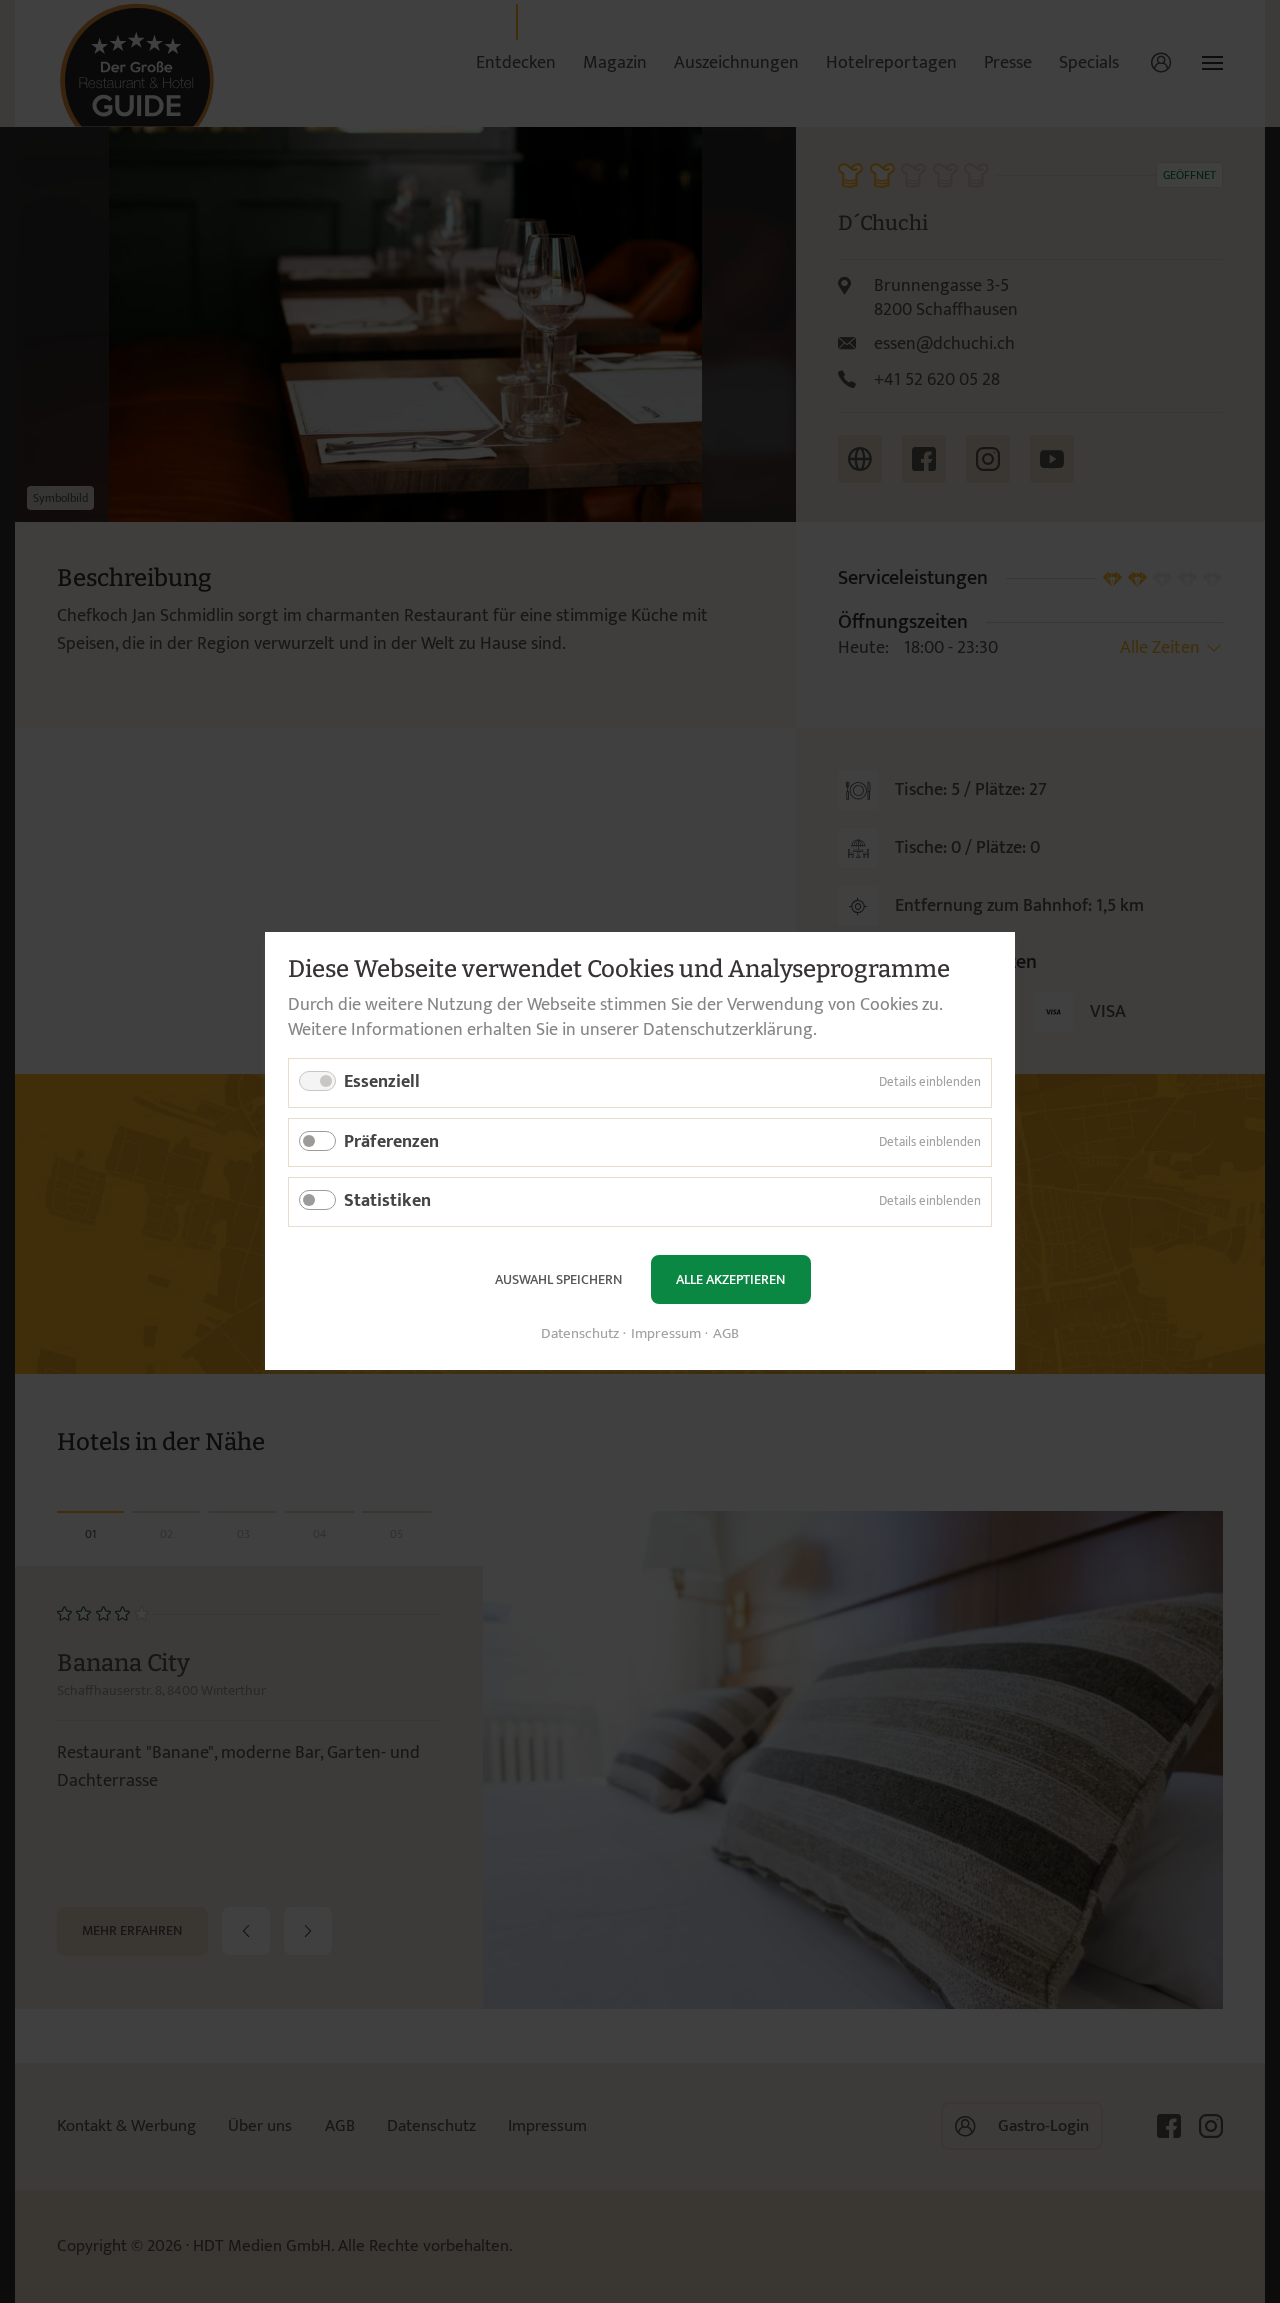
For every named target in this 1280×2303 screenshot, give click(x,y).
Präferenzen (391, 1142)
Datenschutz (580, 1335)
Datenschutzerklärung (728, 1030)
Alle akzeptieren (730, 1279)
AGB (726, 1335)
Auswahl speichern (558, 1279)
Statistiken (387, 1202)
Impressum (666, 1335)
